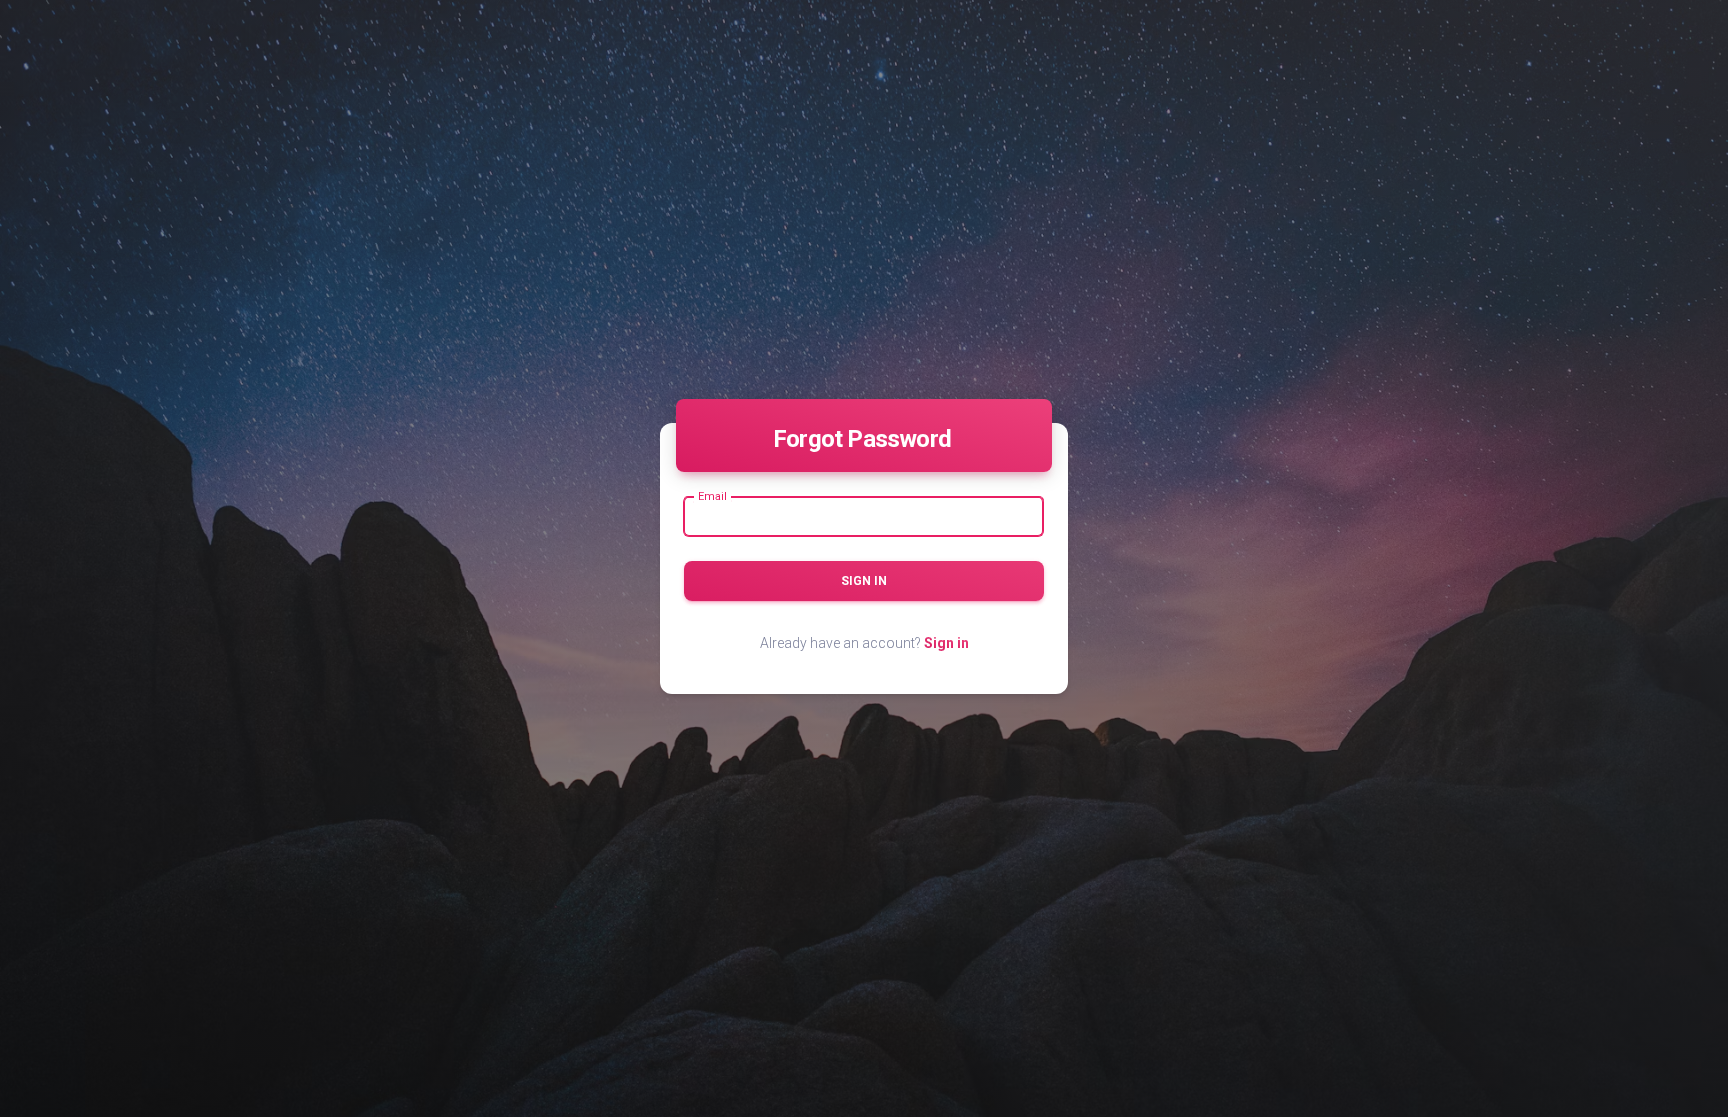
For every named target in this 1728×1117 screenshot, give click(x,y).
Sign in (864, 581)
